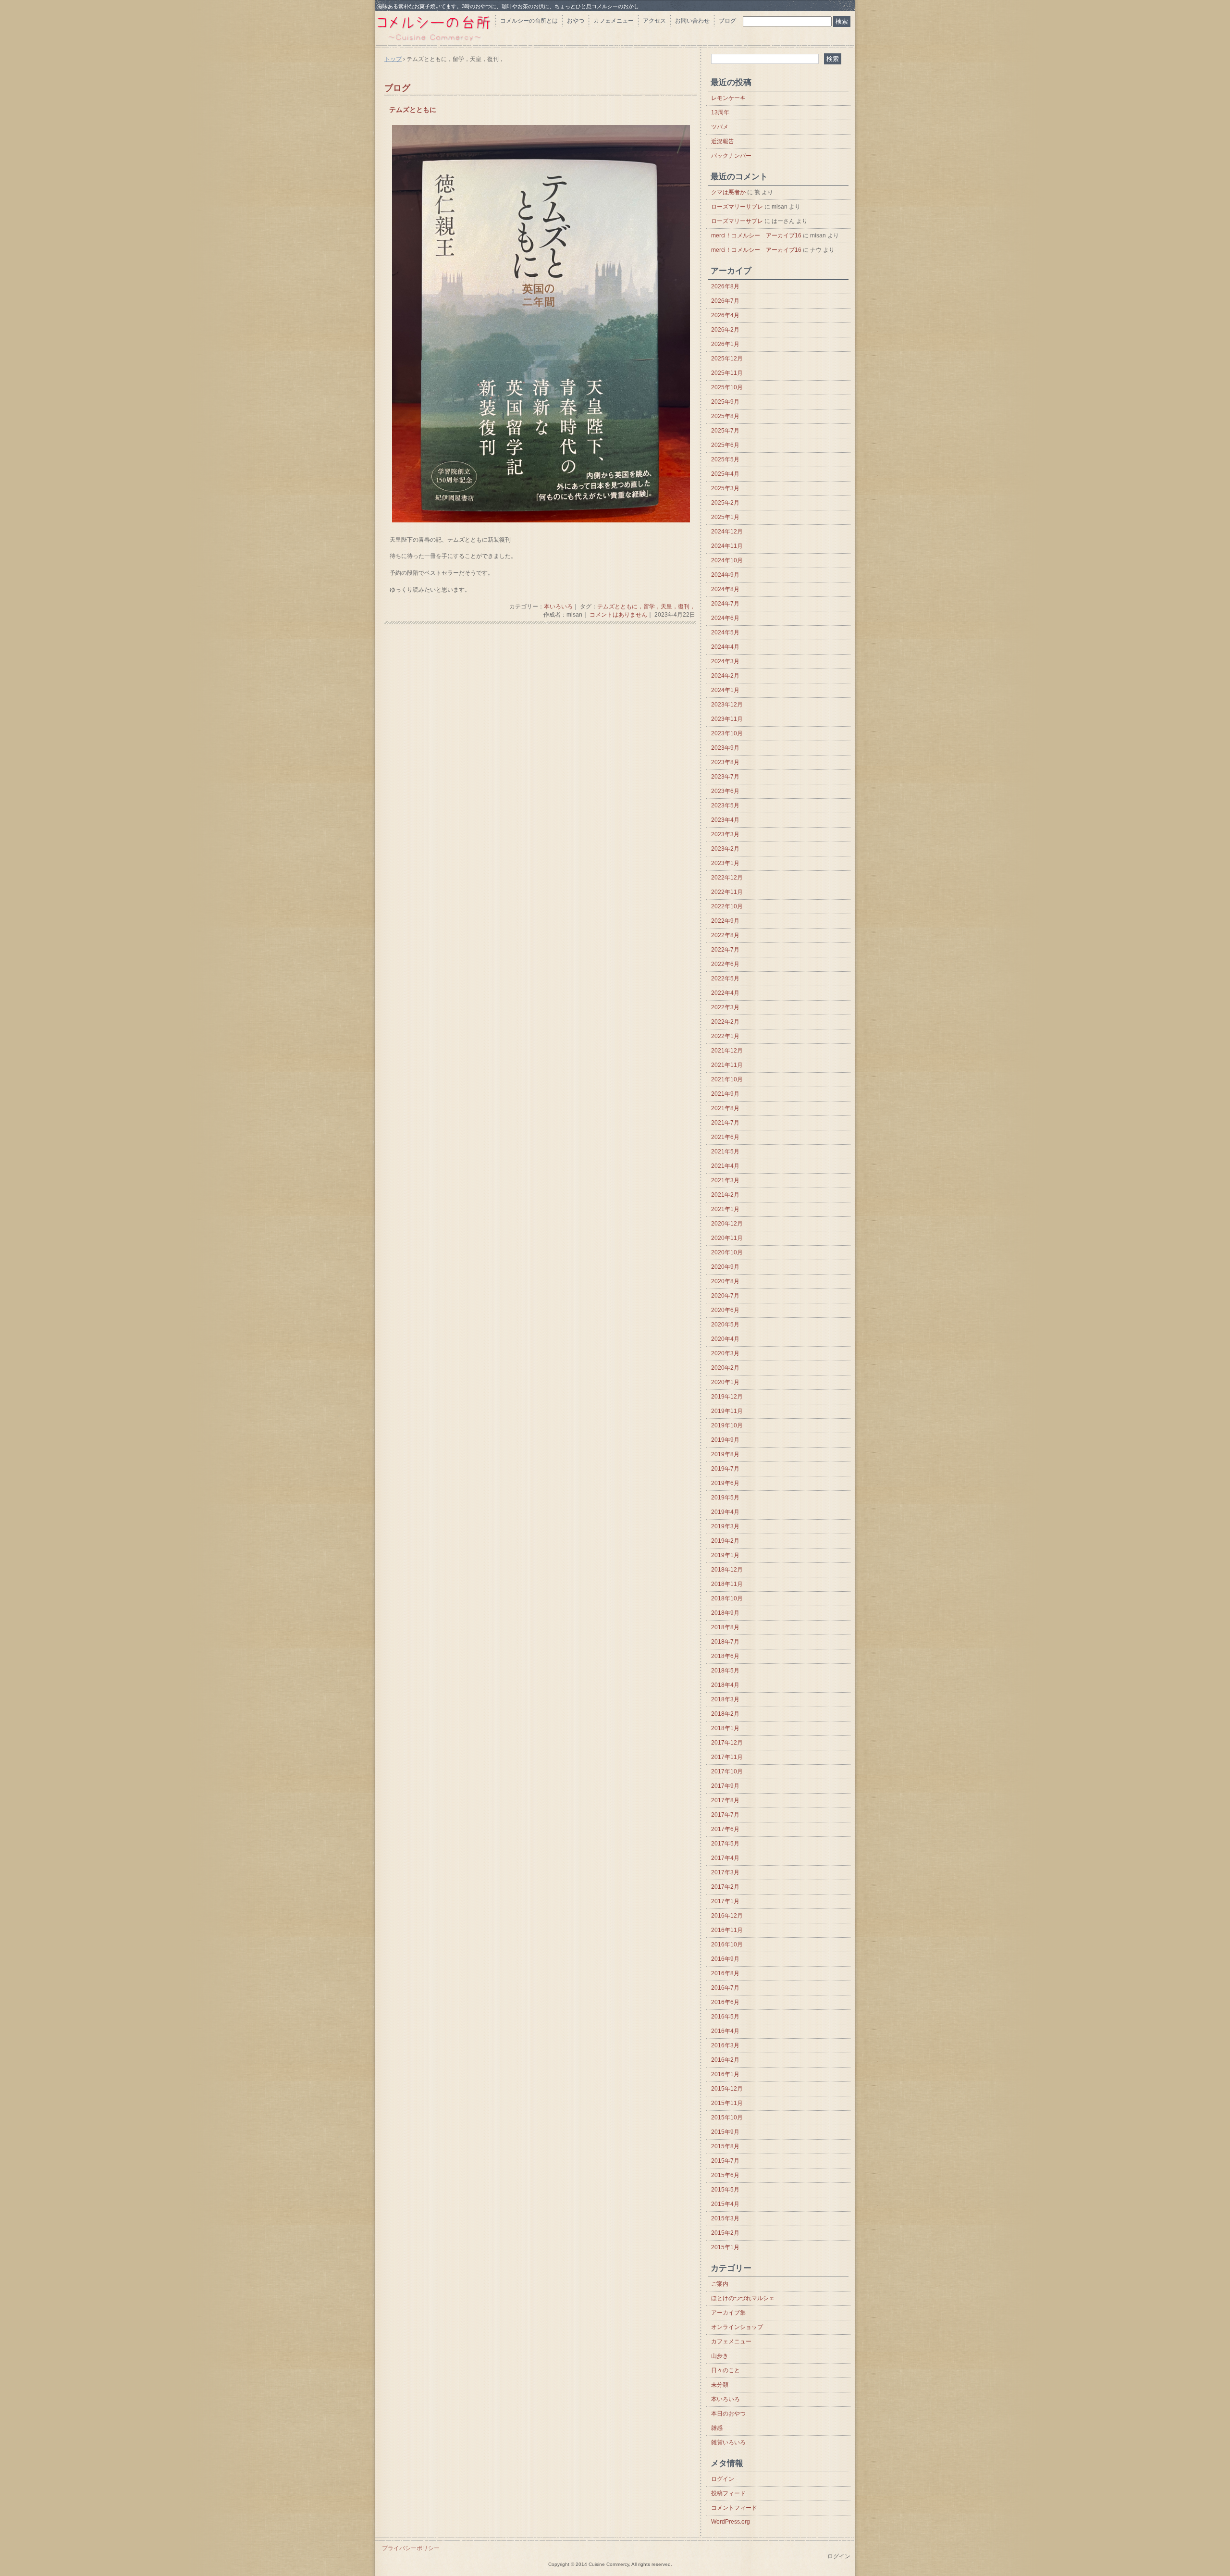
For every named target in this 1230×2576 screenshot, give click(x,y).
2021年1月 (725, 1209)
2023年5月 (725, 805)
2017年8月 (725, 1800)
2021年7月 (725, 1123)
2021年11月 (727, 1065)
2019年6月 (725, 1483)
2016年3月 (725, 2045)
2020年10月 (727, 1252)
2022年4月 (725, 993)
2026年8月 (725, 286)
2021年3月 (725, 1180)
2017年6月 (725, 1829)
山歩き (720, 2356)
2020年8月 (725, 1281)
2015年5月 (725, 2190)
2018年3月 (725, 1699)
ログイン (723, 2479)
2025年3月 (725, 488)
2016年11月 (727, 1930)
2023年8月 (725, 762)
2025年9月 (725, 402)
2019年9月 (725, 1440)
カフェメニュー (614, 21)
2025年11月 (727, 373)
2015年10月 (727, 2118)
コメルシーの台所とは (529, 21)
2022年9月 (725, 921)
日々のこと (726, 2370)
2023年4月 (725, 820)
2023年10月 (727, 733)
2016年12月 (727, 1916)
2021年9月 (725, 1094)
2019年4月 (725, 1512)
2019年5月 (725, 1498)
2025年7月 (725, 431)
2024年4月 (725, 647)
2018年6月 (725, 1656)
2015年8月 (725, 2146)
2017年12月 (727, 1743)
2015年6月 (725, 2175)
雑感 (717, 2428)
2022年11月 (727, 892)
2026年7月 (725, 301)
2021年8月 (725, 1108)
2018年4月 (725, 1685)
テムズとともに (413, 110)
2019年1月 (725, 1555)
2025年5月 (725, 459)
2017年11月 (727, 1757)
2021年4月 (725, 1166)
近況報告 (723, 141)
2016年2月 (725, 2060)
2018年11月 (727, 1584)
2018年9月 (725, 1613)
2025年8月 (725, 416)
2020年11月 (727, 1238)
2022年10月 (727, 906)
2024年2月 (725, 676)
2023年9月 (725, 748)
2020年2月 (725, 1368)
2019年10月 (727, 1425)
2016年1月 (725, 2074)
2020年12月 (727, 1224)
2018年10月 (727, 1598)
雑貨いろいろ (728, 2442)
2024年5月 (725, 632)
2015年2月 (725, 2233)
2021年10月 (727, 1079)
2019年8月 (725, 1454)
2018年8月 (725, 1627)
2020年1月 (725, 1382)
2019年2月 (725, 1541)
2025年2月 (725, 503)
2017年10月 (727, 1771)
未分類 (720, 2385)
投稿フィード (728, 2493)
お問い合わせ (692, 21)
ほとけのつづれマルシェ (743, 2298)
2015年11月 (727, 2103)
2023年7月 (725, 777)
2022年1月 (725, 1036)
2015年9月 (725, 2132)
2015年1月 (725, 2247)
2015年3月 (725, 2218)
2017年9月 (725, 1786)
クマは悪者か (728, 192)
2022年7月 (725, 950)
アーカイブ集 (728, 2313)
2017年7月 (725, 1815)
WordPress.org (731, 2522)
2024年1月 (725, 690)
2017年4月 (725, 1858)
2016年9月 (725, 1959)
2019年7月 (725, 1469)
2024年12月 (727, 532)
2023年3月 (725, 834)
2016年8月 (725, 1973)
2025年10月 (727, 387)
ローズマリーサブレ (737, 207)
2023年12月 (727, 705)
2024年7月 (725, 604)
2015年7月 (725, 2161)
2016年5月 (725, 2017)
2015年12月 (727, 2089)
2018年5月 (725, 1671)
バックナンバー (731, 156)
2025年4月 (725, 474)
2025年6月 (725, 445)
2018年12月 (727, 1570)
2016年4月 (725, 2031)
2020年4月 (725, 1339)
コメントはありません (618, 615)
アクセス (654, 21)
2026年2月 (725, 330)
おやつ (576, 21)
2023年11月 (727, 719)
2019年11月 (727, 1411)
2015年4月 (725, 2204)
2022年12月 (727, 878)
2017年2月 (725, 1887)
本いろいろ (558, 607)
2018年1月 (725, 1728)
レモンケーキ (728, 98)
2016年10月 (727, 1944)
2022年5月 (725, 978)
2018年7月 (725, 1642)
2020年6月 (725, 1310)
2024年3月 (725, 661)
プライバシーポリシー (411, 2548)
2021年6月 (725, 1137)
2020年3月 (725, 1353)
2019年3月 (725, 1526)
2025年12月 (727, 359)
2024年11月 (727, 546)
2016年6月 (725, 2002)
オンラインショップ (737, 2327)
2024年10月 (727, 560)
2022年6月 (725, 964)
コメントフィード (734, 2508)
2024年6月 (725, 618)
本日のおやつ (728, 2414)
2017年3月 (725, 1872)
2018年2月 (725, 1714)
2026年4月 (725, 315)
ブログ (727, 21)
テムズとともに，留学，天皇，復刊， (646, 607)
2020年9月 (725, 1267)
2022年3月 (725, 1007)
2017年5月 (725, 1844)
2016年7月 (725, 1988)
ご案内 (720, 2284)
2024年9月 (725, 575)
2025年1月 (725, 517)
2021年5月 (725, 1152)
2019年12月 (727, 1397)
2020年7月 (725, 1296)
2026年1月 (725, 344)
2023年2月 (725, 849)
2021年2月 (725, 1195)
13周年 (720, 112)
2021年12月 (727, 1051)
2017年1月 (725, 1901)
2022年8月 (725, 935)
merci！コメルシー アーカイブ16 (756, 235)
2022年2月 (725, 1022)
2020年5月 (725, 1325)
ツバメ (720, 127)
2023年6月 (725, 791)
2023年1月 (725, 863)
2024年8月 (725, 589)
